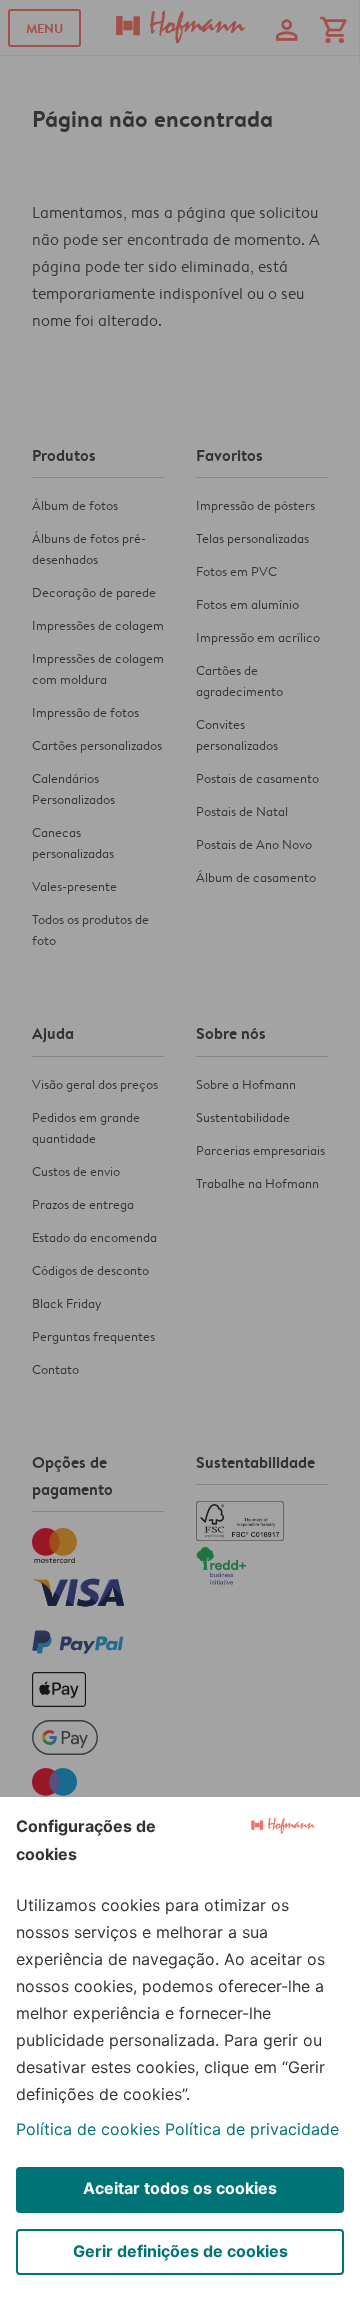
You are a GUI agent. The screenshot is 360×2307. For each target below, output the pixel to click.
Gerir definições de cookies (180, 2251)
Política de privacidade (252, 2129)
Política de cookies (88, 2129)
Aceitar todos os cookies (180, 2188)
